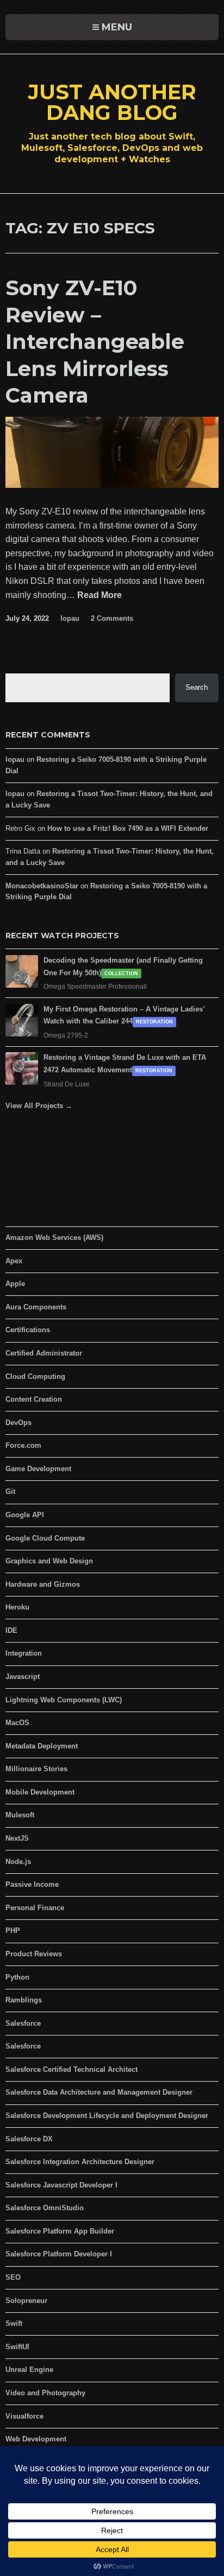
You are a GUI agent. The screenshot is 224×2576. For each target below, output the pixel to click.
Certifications (28, 1330)
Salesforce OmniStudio (45, 2208)
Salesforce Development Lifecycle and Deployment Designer (107, 2116)
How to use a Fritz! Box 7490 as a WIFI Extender (128, 828)
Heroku (17, 1607)
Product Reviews (34, 1954)
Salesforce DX (29, 2139)
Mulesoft (20, 1815)
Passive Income (32, 1884)
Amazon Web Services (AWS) (54, 1238)
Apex (14, 1261)
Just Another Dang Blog (112, 102)
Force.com (23, 1445)
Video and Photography (45, 2393)
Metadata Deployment (42, 1746)
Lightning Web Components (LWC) (64, 1700)
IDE (11, 1630)
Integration (24, 1653)
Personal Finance (35, 1908)
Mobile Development (40, 1792)
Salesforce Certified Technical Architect (71, 2069)
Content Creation (34, 1399)
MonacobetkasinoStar (42, 886)
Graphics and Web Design (49, 1561)
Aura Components (36, 1307)
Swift (14, 2323)
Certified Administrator (44, 1353)
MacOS (17, 1723)
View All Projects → (39, 1106)
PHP (13, 1931)
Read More (99, 596)
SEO (13, 2277)
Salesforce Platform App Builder (60, 2231)
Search (197, 687)
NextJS (17, 1838)
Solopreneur (26, 2301)
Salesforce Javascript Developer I (61, 2185)
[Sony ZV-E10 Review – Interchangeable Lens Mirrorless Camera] (112, 485)
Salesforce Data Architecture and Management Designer (99, 2092)
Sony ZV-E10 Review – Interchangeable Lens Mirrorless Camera (95, 342)
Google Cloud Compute (45, 1538)
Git (10, 1491)
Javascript (23, 1677)
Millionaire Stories (36, 1769)
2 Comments (112, 618)
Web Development (36, 2439)
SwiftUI (17, 2347)
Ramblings (24, 2000)
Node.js (18, 1862)
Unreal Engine (29, 2370)
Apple (15, 1284)
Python (17, 1977)
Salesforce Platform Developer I (59, 2254)
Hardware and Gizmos (43, 1584)
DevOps (18, 1423)
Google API (25, 1515)
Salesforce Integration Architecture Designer (80, 2162)
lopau (70, 618)
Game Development (38, 1469)
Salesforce (23, 2023)
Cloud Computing (35, 1376)
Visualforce (24, 2416)
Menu (117, 27)
